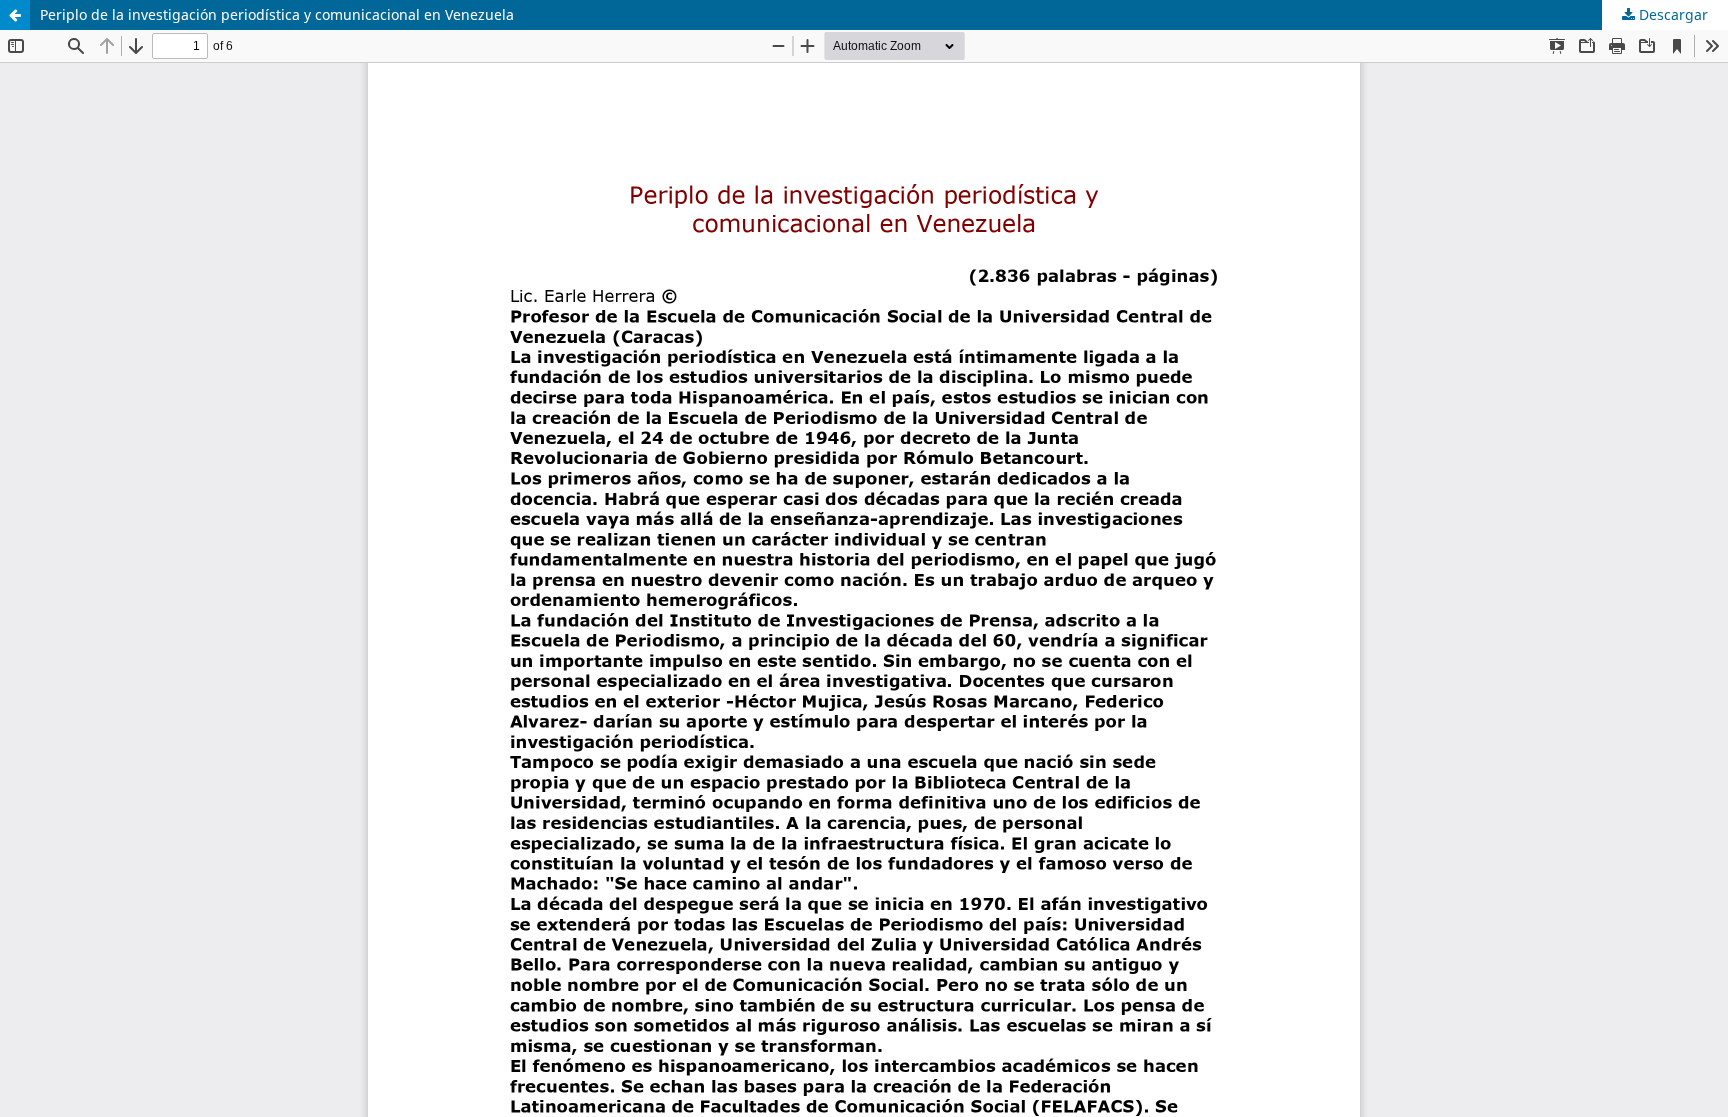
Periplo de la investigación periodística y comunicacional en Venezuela (277, 14)
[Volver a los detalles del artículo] (15, 15)
